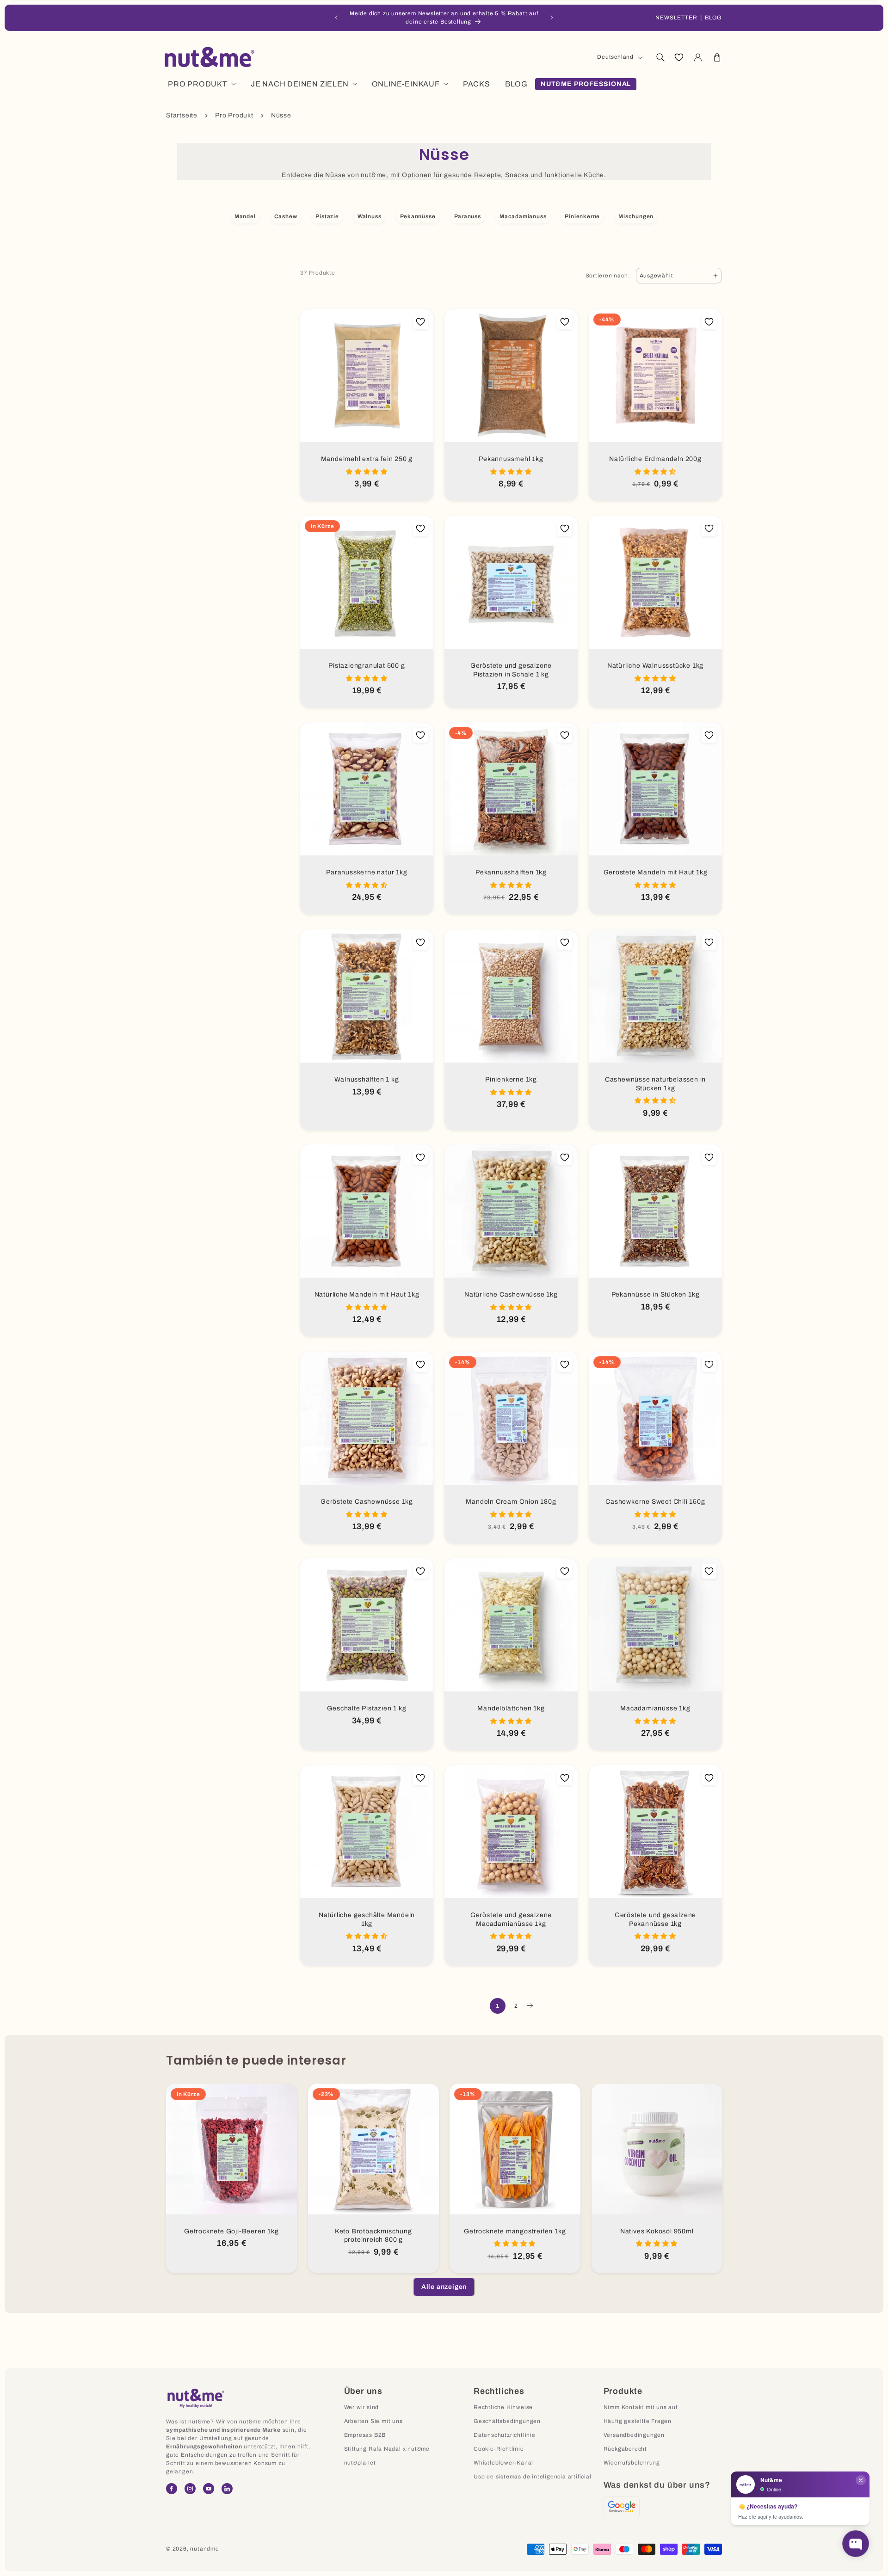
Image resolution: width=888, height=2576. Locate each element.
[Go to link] (622, 2507)
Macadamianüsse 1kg (655, 1708)
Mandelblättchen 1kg (511, 1708)
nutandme (204, 2549)
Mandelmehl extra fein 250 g (367, 459)
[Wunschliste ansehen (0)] (679, 57)
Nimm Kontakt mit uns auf (641, 2407)
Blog (713, 18)
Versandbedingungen (634, 2435)
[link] (444, 2287)
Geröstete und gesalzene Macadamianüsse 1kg (511, 1919)
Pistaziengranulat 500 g (367, 666)
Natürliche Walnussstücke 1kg (655, 666)
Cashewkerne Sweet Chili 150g (655, 1502)
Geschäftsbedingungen (507, 2421)
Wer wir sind (362, 2407)
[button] (660, 57)
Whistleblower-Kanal (503, 2463)
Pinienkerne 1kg (511, 1079)
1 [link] (498, 2006)
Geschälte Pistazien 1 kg (367, 1708)
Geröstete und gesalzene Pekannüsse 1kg (655, 1919)
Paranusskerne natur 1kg (367, 872)
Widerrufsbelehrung (632, 2463)
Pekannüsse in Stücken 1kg (656, 1294)
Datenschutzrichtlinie (505, 2435)
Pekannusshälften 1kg (511, 872)
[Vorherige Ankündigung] (336, 18)
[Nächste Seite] (530, 2006)
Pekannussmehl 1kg (511, 459)
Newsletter (676, 18)
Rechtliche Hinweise (503, 2407)
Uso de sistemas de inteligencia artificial (533, 2477)
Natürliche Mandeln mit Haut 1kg (367, 1294)
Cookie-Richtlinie (499, 2449)
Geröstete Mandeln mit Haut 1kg (656, 872)
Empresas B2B (365, 2435)
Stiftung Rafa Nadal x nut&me (387, 2449)
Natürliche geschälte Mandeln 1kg (367, 1919)
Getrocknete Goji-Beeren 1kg (231, 2231)
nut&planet (360, 2463)
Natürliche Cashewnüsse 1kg (511, 1294)
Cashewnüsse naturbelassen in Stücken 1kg (655, 1084)
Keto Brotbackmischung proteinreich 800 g (373, 2235)
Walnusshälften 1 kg (367, 1079)
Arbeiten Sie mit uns (373, 2421)
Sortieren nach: (608, 276)
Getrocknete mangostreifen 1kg (515, 2231)
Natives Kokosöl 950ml (657, 2231)
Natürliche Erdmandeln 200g (655, 459)
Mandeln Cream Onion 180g (511, 1502)
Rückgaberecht (625, 2449)
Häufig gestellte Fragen (638, 2421)
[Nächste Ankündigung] (552, 18)
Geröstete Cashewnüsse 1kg (367, 1502)
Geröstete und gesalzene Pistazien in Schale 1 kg (511, 670)
